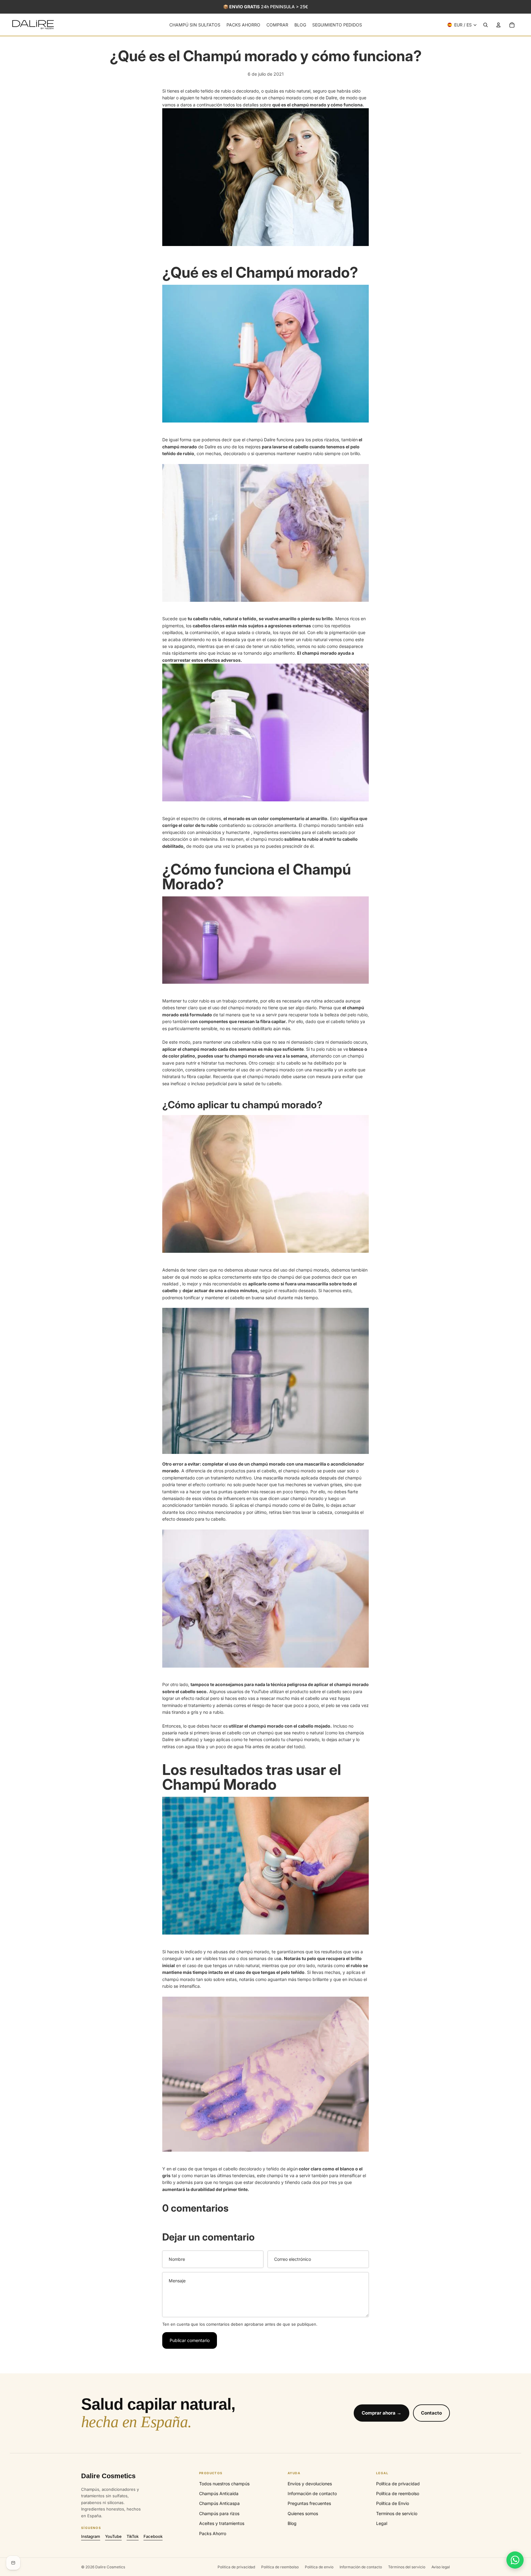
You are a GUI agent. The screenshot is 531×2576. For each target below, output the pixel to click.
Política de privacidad (398, 2484)
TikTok (133, 2536)
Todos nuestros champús (224, 2484)
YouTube (113, 2536)
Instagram (91, 2536)
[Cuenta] (498, 25)
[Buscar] (486, 25)
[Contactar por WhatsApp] (515, 2560)
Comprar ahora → (382, 2413)
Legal (382, 2523)
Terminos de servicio (397, 2513)
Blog (292, 2523)
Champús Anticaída (219, 2493)
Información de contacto (312, 2493)
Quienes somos (303, 2513)
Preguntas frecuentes (309, 2503)
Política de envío (319, 2567)
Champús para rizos (219, 2513)
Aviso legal (441, 2567)
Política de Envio (393, 2503)
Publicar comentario (190, 2340)
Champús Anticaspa (219, 2503)
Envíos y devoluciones (310, 2484)
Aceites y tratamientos (222, 2523)
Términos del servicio (407, 2567)
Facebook (153, 2536)
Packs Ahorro (213, 2533)
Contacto (431, 2413)
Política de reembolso (398, 2493)
